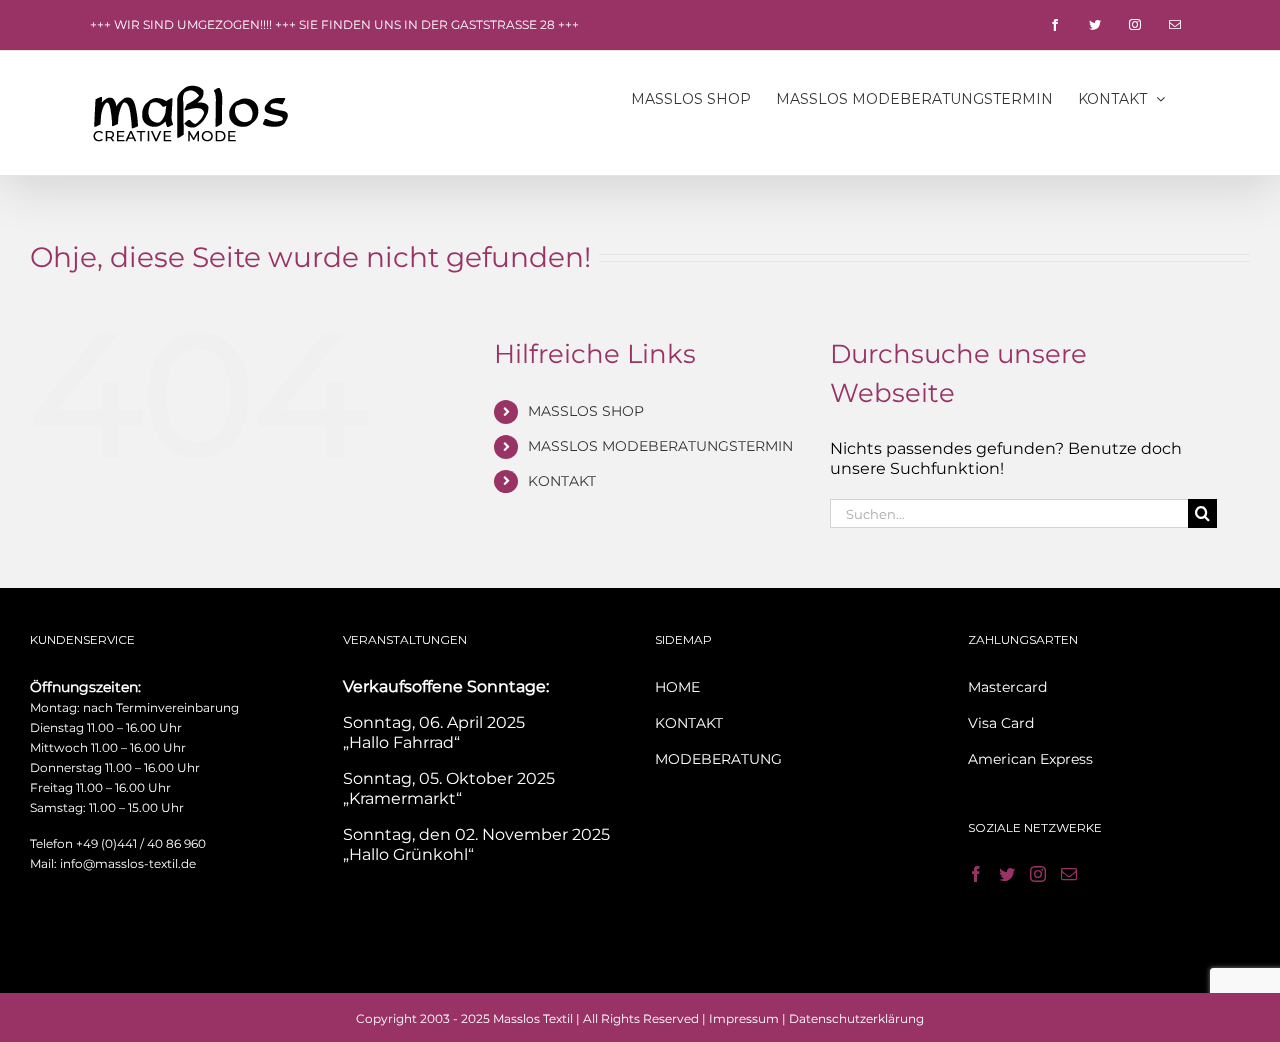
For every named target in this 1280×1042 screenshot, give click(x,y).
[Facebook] (976, 874)
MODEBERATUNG (718, 759)
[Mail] (1069, 874)
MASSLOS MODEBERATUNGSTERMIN (660, 446)
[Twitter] (1007, 874)
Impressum (744, 1018)
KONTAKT (562, 481)
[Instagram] (1038, 874)
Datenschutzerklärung (856, 1018)
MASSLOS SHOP (586, 411)
